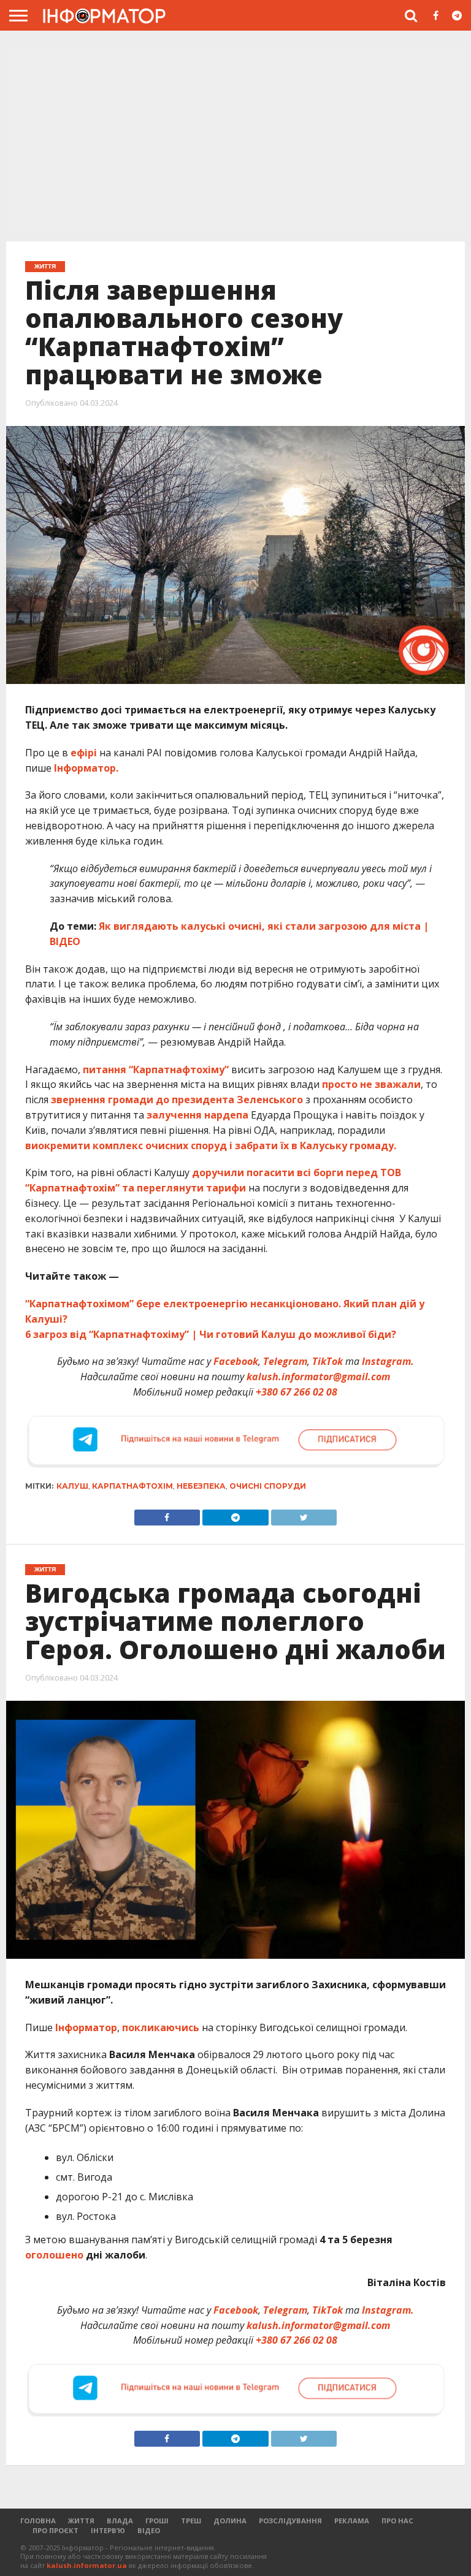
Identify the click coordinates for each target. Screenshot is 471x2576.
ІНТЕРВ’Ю (108, 2530)
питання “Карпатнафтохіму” (156, 1070)
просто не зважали (371, 1084)
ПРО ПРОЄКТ (56, 2530)
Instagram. (388, 1361)
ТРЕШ (191, 2521)
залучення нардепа (197, 1115)
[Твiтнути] (304, 1514)
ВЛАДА (120, 2521)
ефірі (84, 753)
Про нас (397, 2521)
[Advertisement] (235, 140)
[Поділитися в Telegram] (235, 1514)
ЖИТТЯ (81, 2521)
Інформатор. (86, 768)
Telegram (285, 1361)
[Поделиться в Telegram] (235, 2436)
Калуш (72, 1486)
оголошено (54, 2255)
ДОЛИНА (230, 2521)
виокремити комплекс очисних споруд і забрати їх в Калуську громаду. (211, 1146)
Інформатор (86, 2027)
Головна (38, 2521)
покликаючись (161, 2027)
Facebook (236, 1361)
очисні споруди (268, 1486)
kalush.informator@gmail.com (318, 1377)
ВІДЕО (149, 2530)
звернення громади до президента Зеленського (177, 1100)
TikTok (327, 1361)
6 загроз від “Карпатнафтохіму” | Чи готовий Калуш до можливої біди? (211, 1334)
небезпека (201, 1486)
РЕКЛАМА (352, 2521)
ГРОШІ (157, 2521)
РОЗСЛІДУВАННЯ (290, 2521)
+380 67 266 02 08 (297, 1392)
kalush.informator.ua (87, 2565)
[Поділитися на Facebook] (167, 1514)
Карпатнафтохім (132, 1486)
